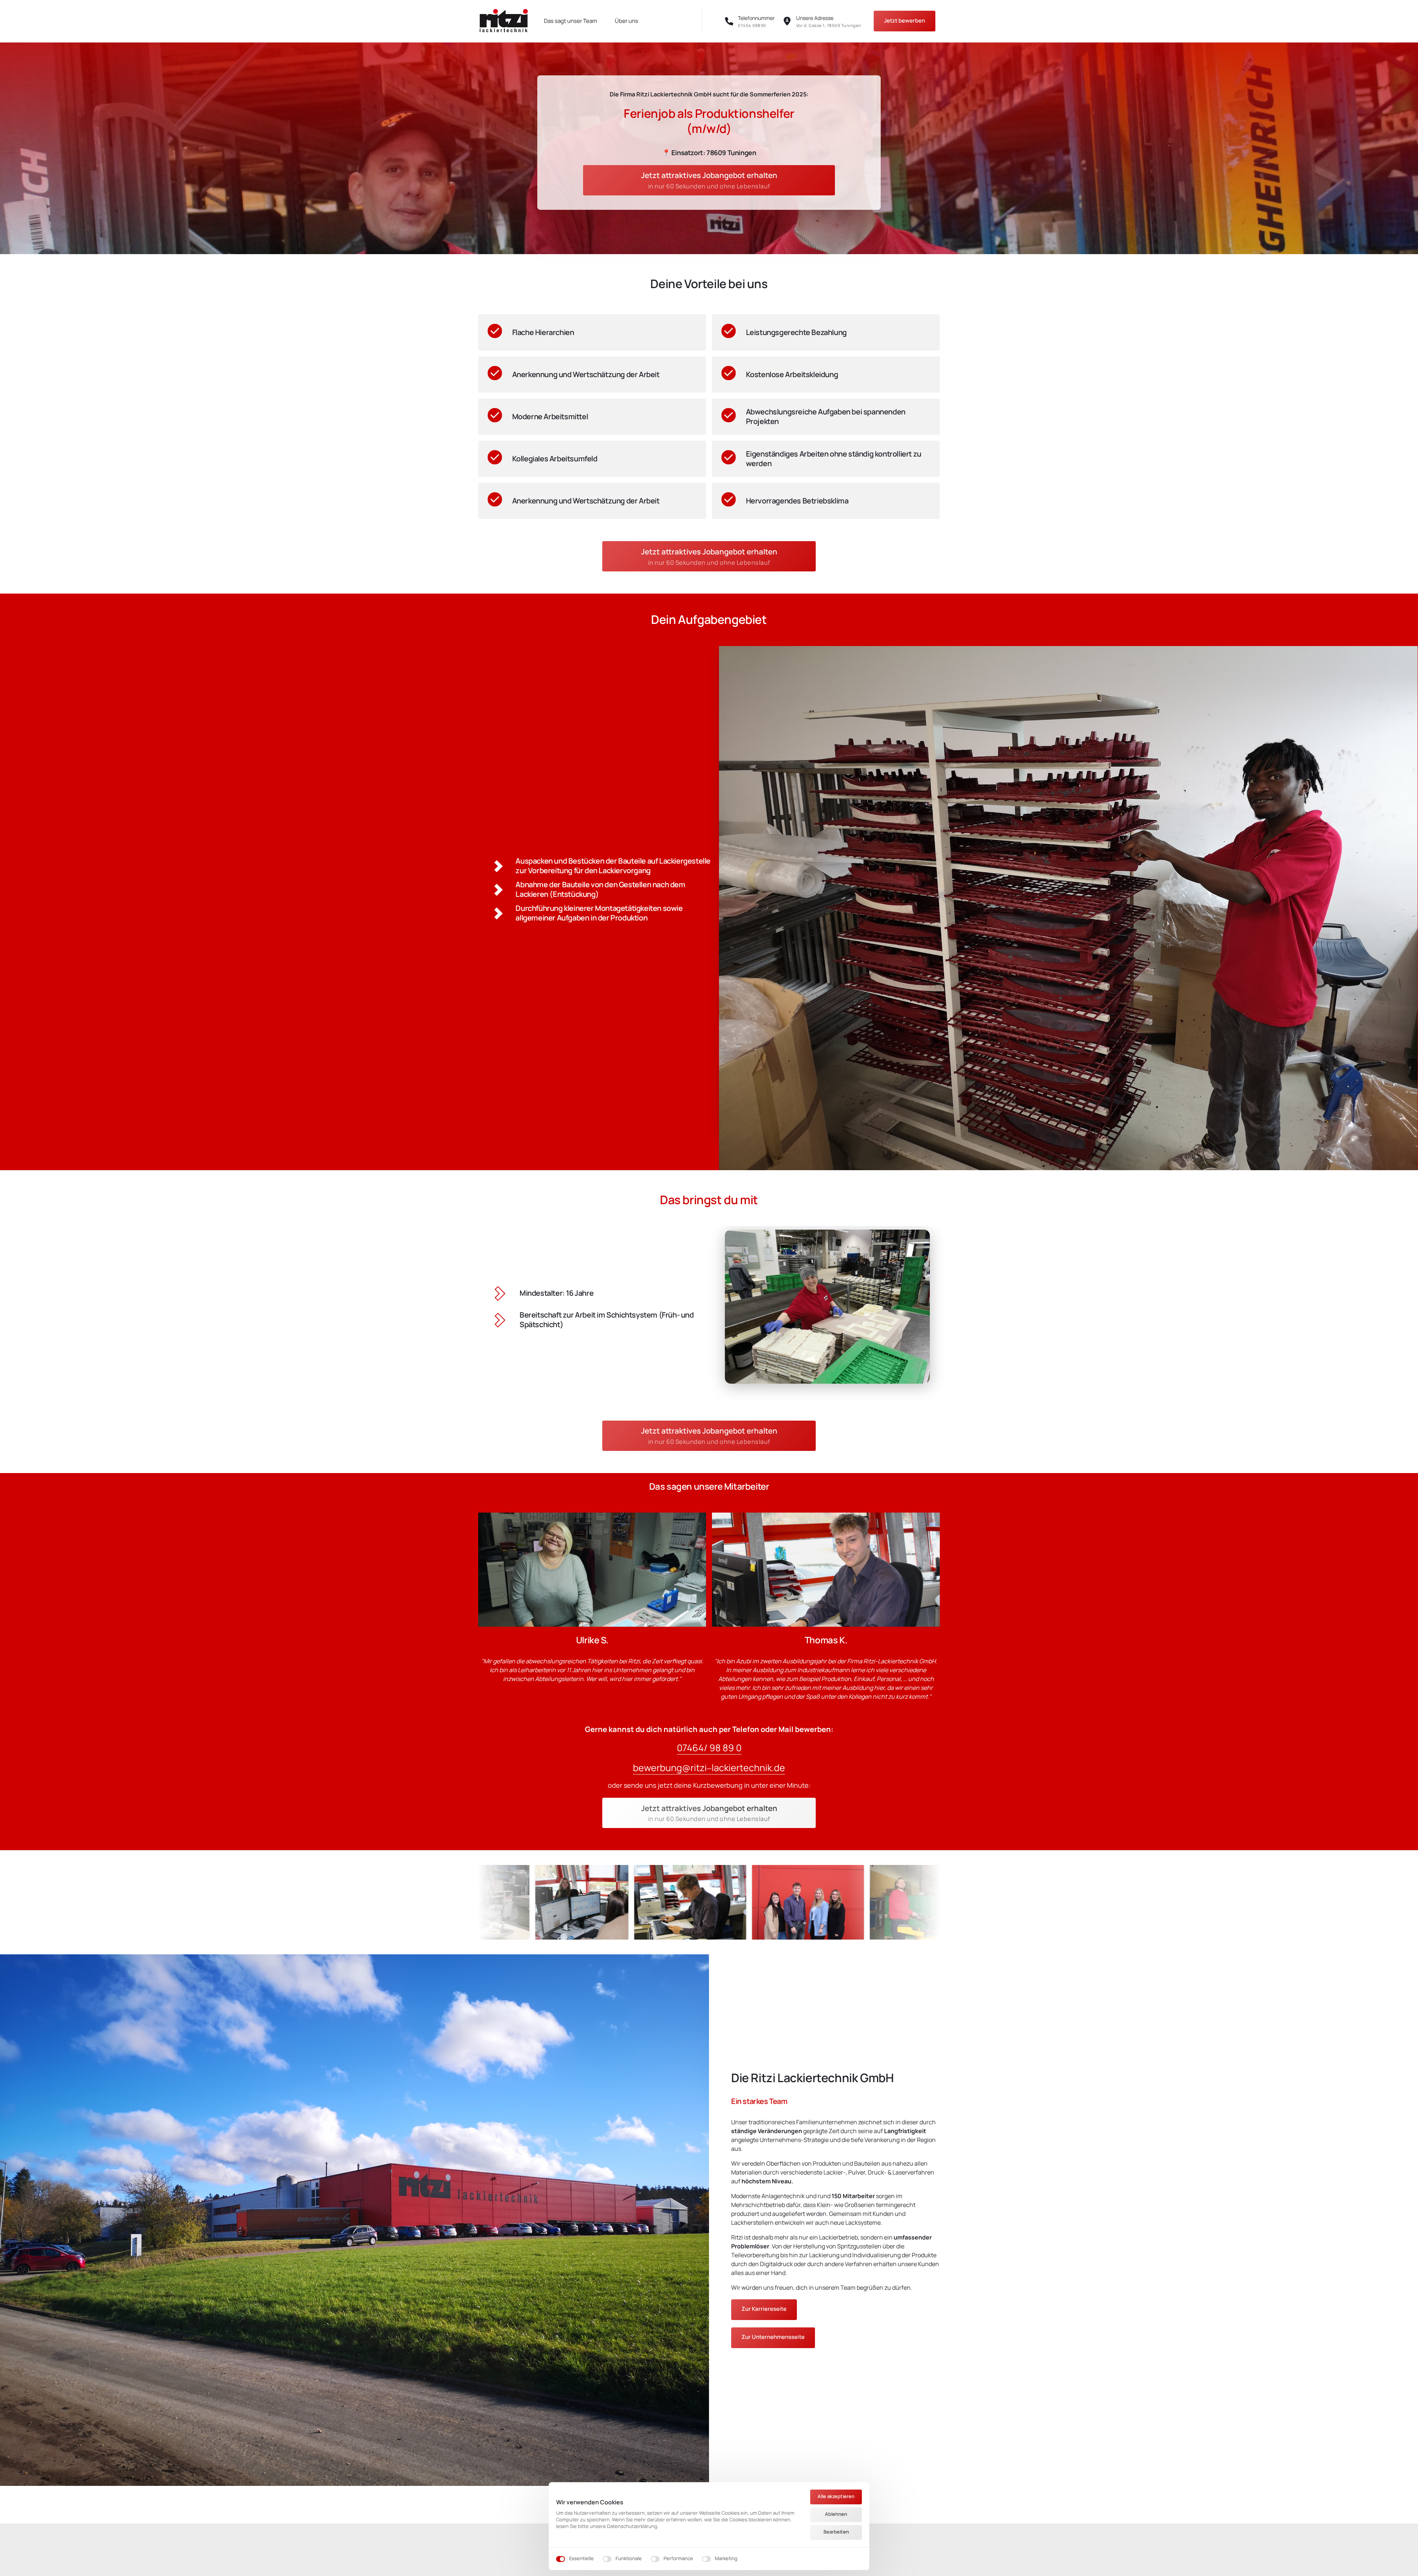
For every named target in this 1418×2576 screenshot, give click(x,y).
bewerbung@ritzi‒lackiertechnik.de (709, 1768)
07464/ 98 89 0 (709, 1748)
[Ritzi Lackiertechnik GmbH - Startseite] (504, 21)
